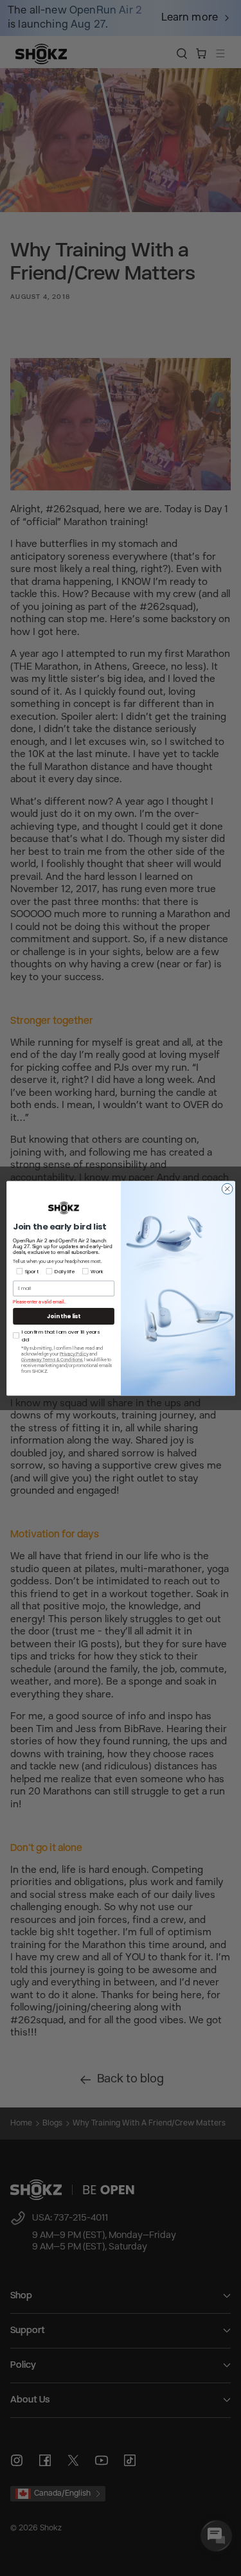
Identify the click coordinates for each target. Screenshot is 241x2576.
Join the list (64, 1316)
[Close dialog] (227, 1189)
